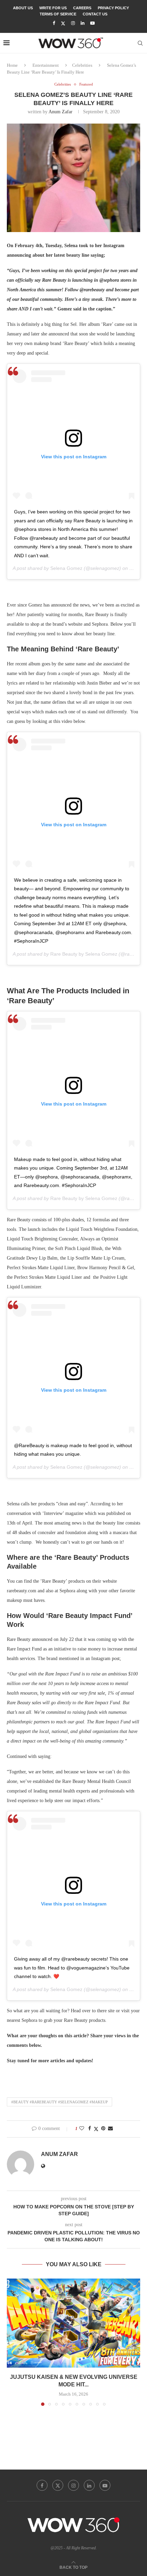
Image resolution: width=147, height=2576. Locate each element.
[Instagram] (73, 23)
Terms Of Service (58, 14)
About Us (23, 8)
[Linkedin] (83, 23)
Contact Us (95, 14)
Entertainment (46, 65)
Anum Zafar (61, 112)
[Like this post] (82, 2129)
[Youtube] (92, 23)
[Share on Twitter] (96, 2129)
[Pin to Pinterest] (103, 2129)
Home (12, 65)
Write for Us (53, 8)
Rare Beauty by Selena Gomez (84, 954)
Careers (82, 8)
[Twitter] (63, 23)
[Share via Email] (110, 2129)
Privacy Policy (113, 8)
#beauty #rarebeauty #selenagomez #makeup (59, 2102)
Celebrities (82, 65)
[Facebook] (54, 23)
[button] (13, 2342)
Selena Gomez (66, 568)
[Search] (140, 43)
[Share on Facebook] (90, 2129)
